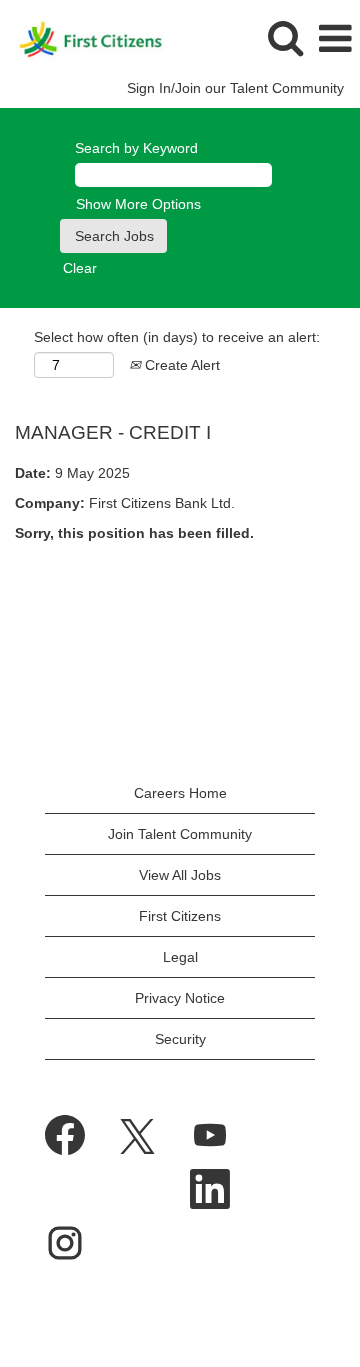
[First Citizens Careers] (83, 38)
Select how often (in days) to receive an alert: (177, 337)
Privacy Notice (180, 998)
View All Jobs (180, 875)
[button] (335, 38)
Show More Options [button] (138, 204)
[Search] (285, 37)
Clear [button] (80, 268)
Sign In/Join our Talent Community (235, 88)
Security (180, 1039)
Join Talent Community (180, 834)
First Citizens (180, 916)
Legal (180, 957)
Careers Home (180, 793)
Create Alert (180, 365)
